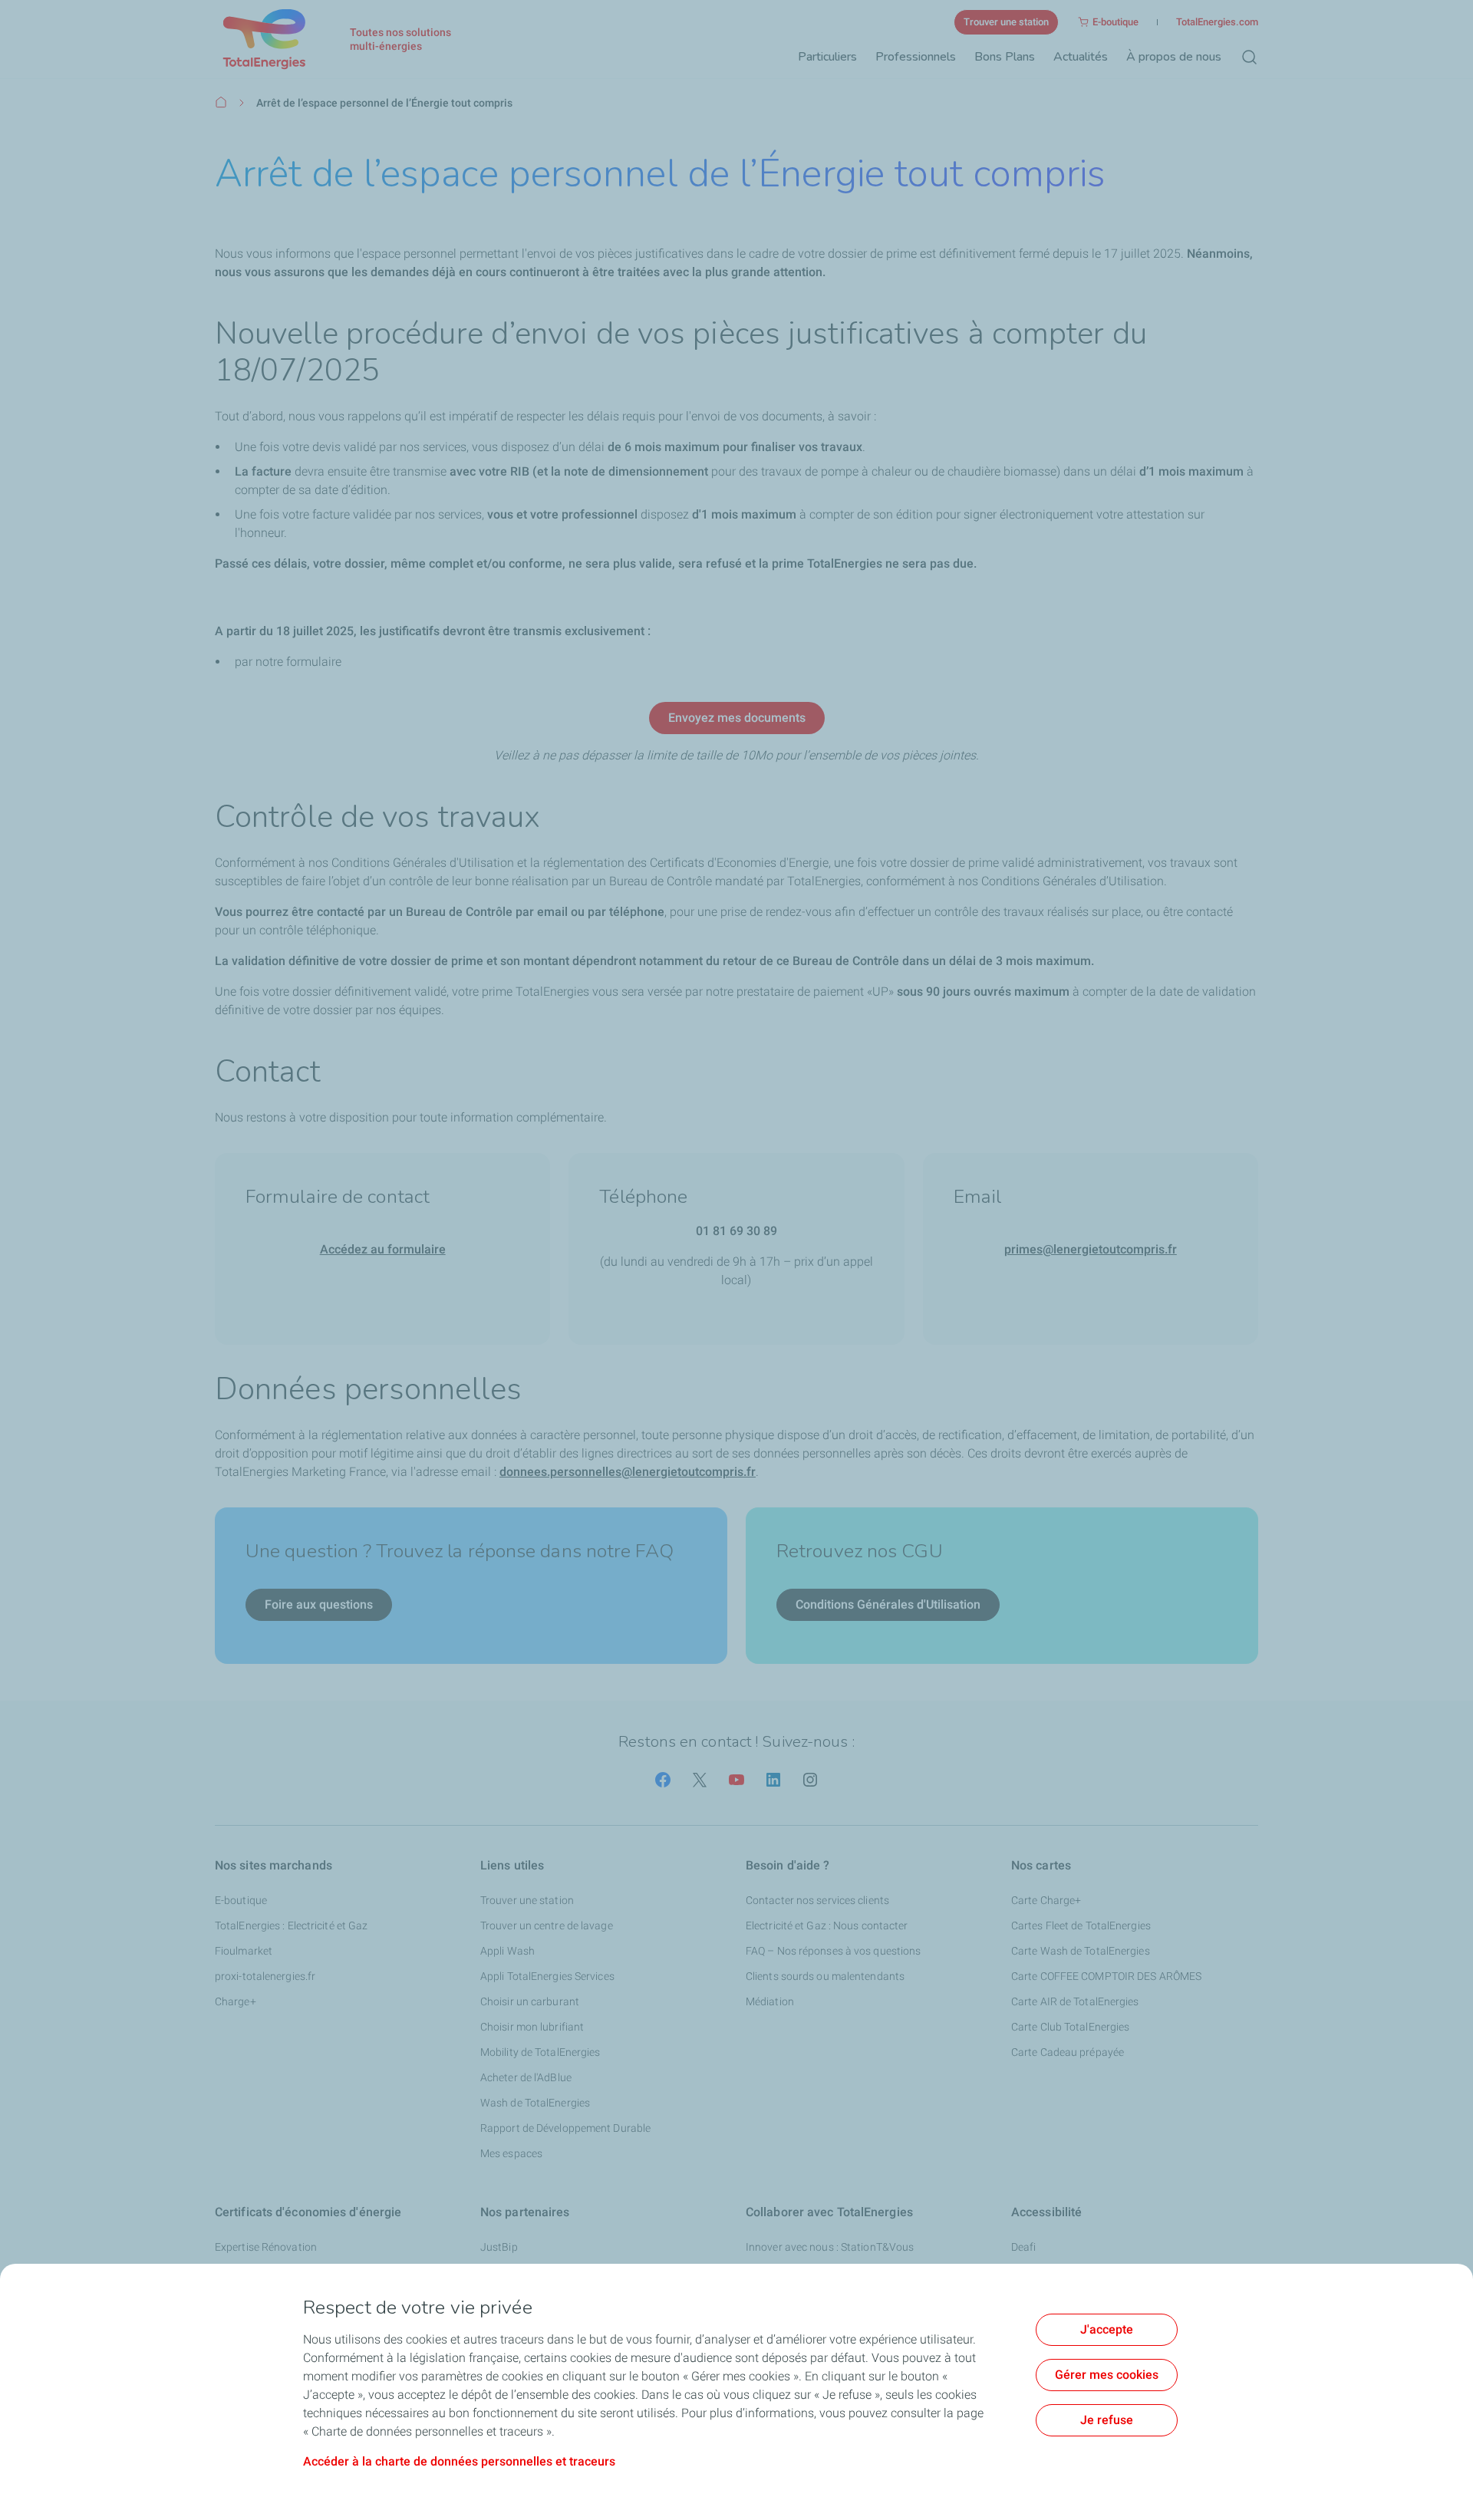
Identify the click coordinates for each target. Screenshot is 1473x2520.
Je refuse (1107, 2420)
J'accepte (1107, 2329)
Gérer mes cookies (1107, 2375)
